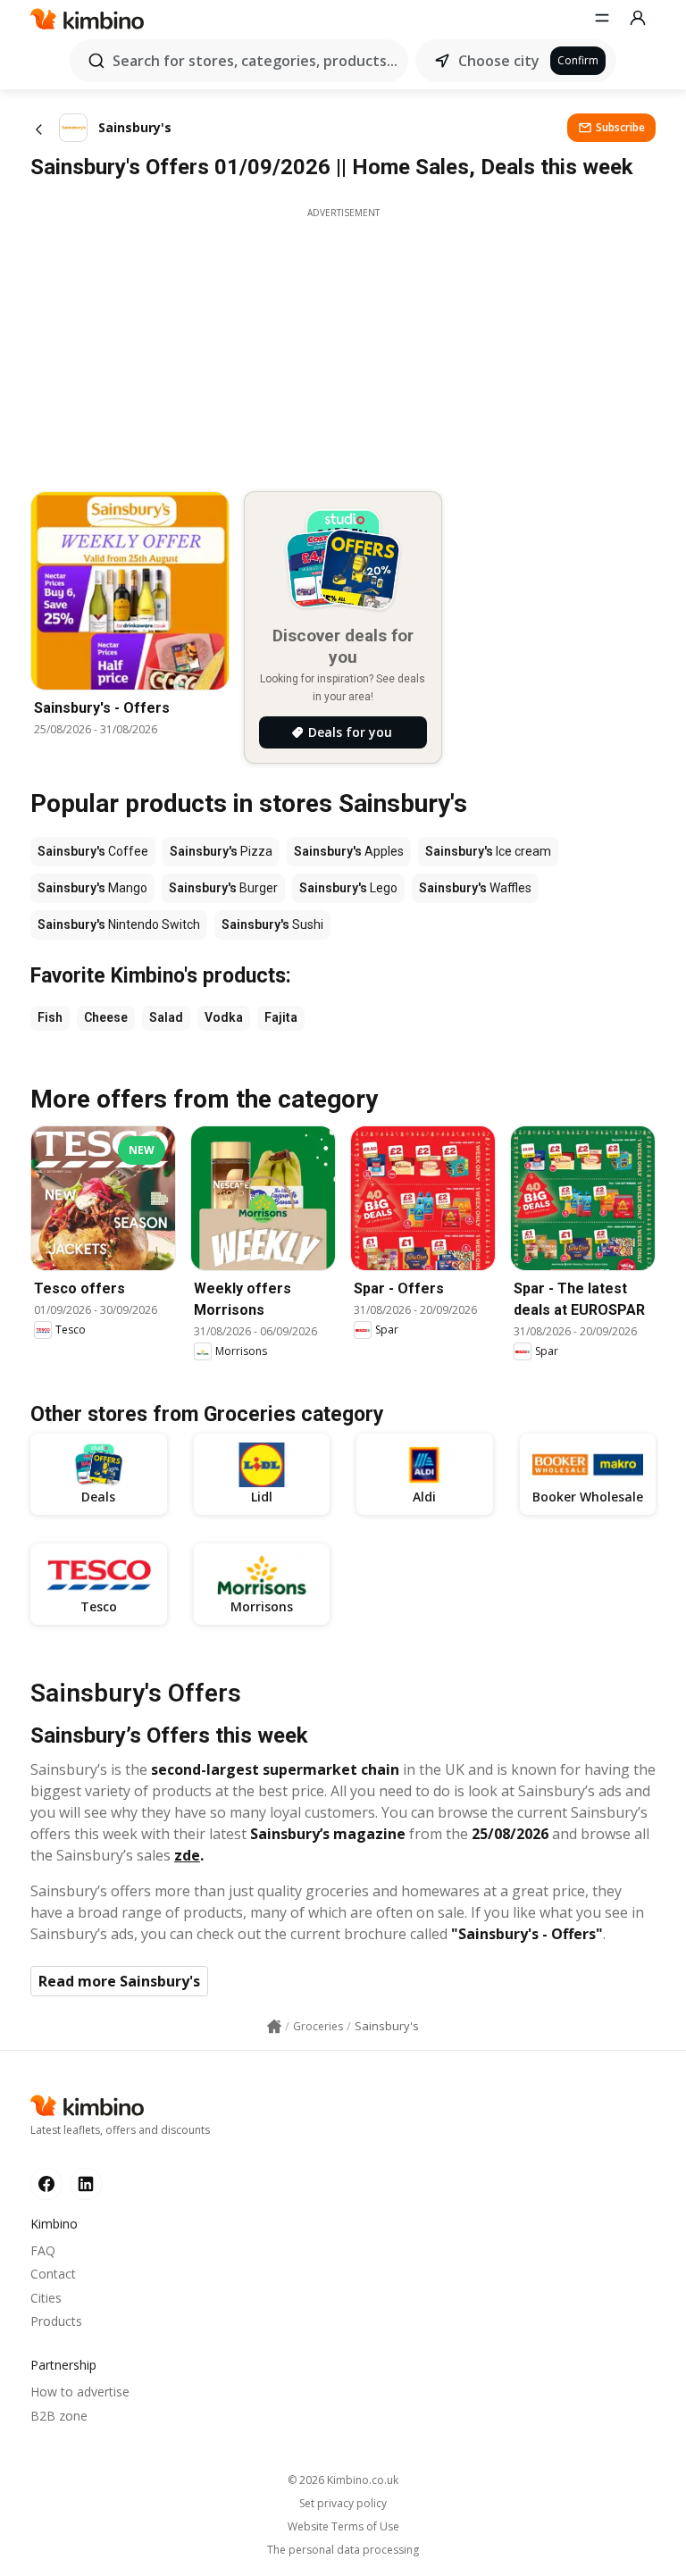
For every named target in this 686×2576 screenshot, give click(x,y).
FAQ (43, 2250)
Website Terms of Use (343, 2527)
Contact (53, 2274)
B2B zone (59, 2416)
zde (187, 1855)
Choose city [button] (499, 61)
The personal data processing (343, 2550)
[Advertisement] (343, 345)
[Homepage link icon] (274, 2027)
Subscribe (620, 127)
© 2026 (343, 2480)
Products (56, 2321)
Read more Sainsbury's (119, 1981)
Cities (46, 2298)
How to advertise (80, 2392)
